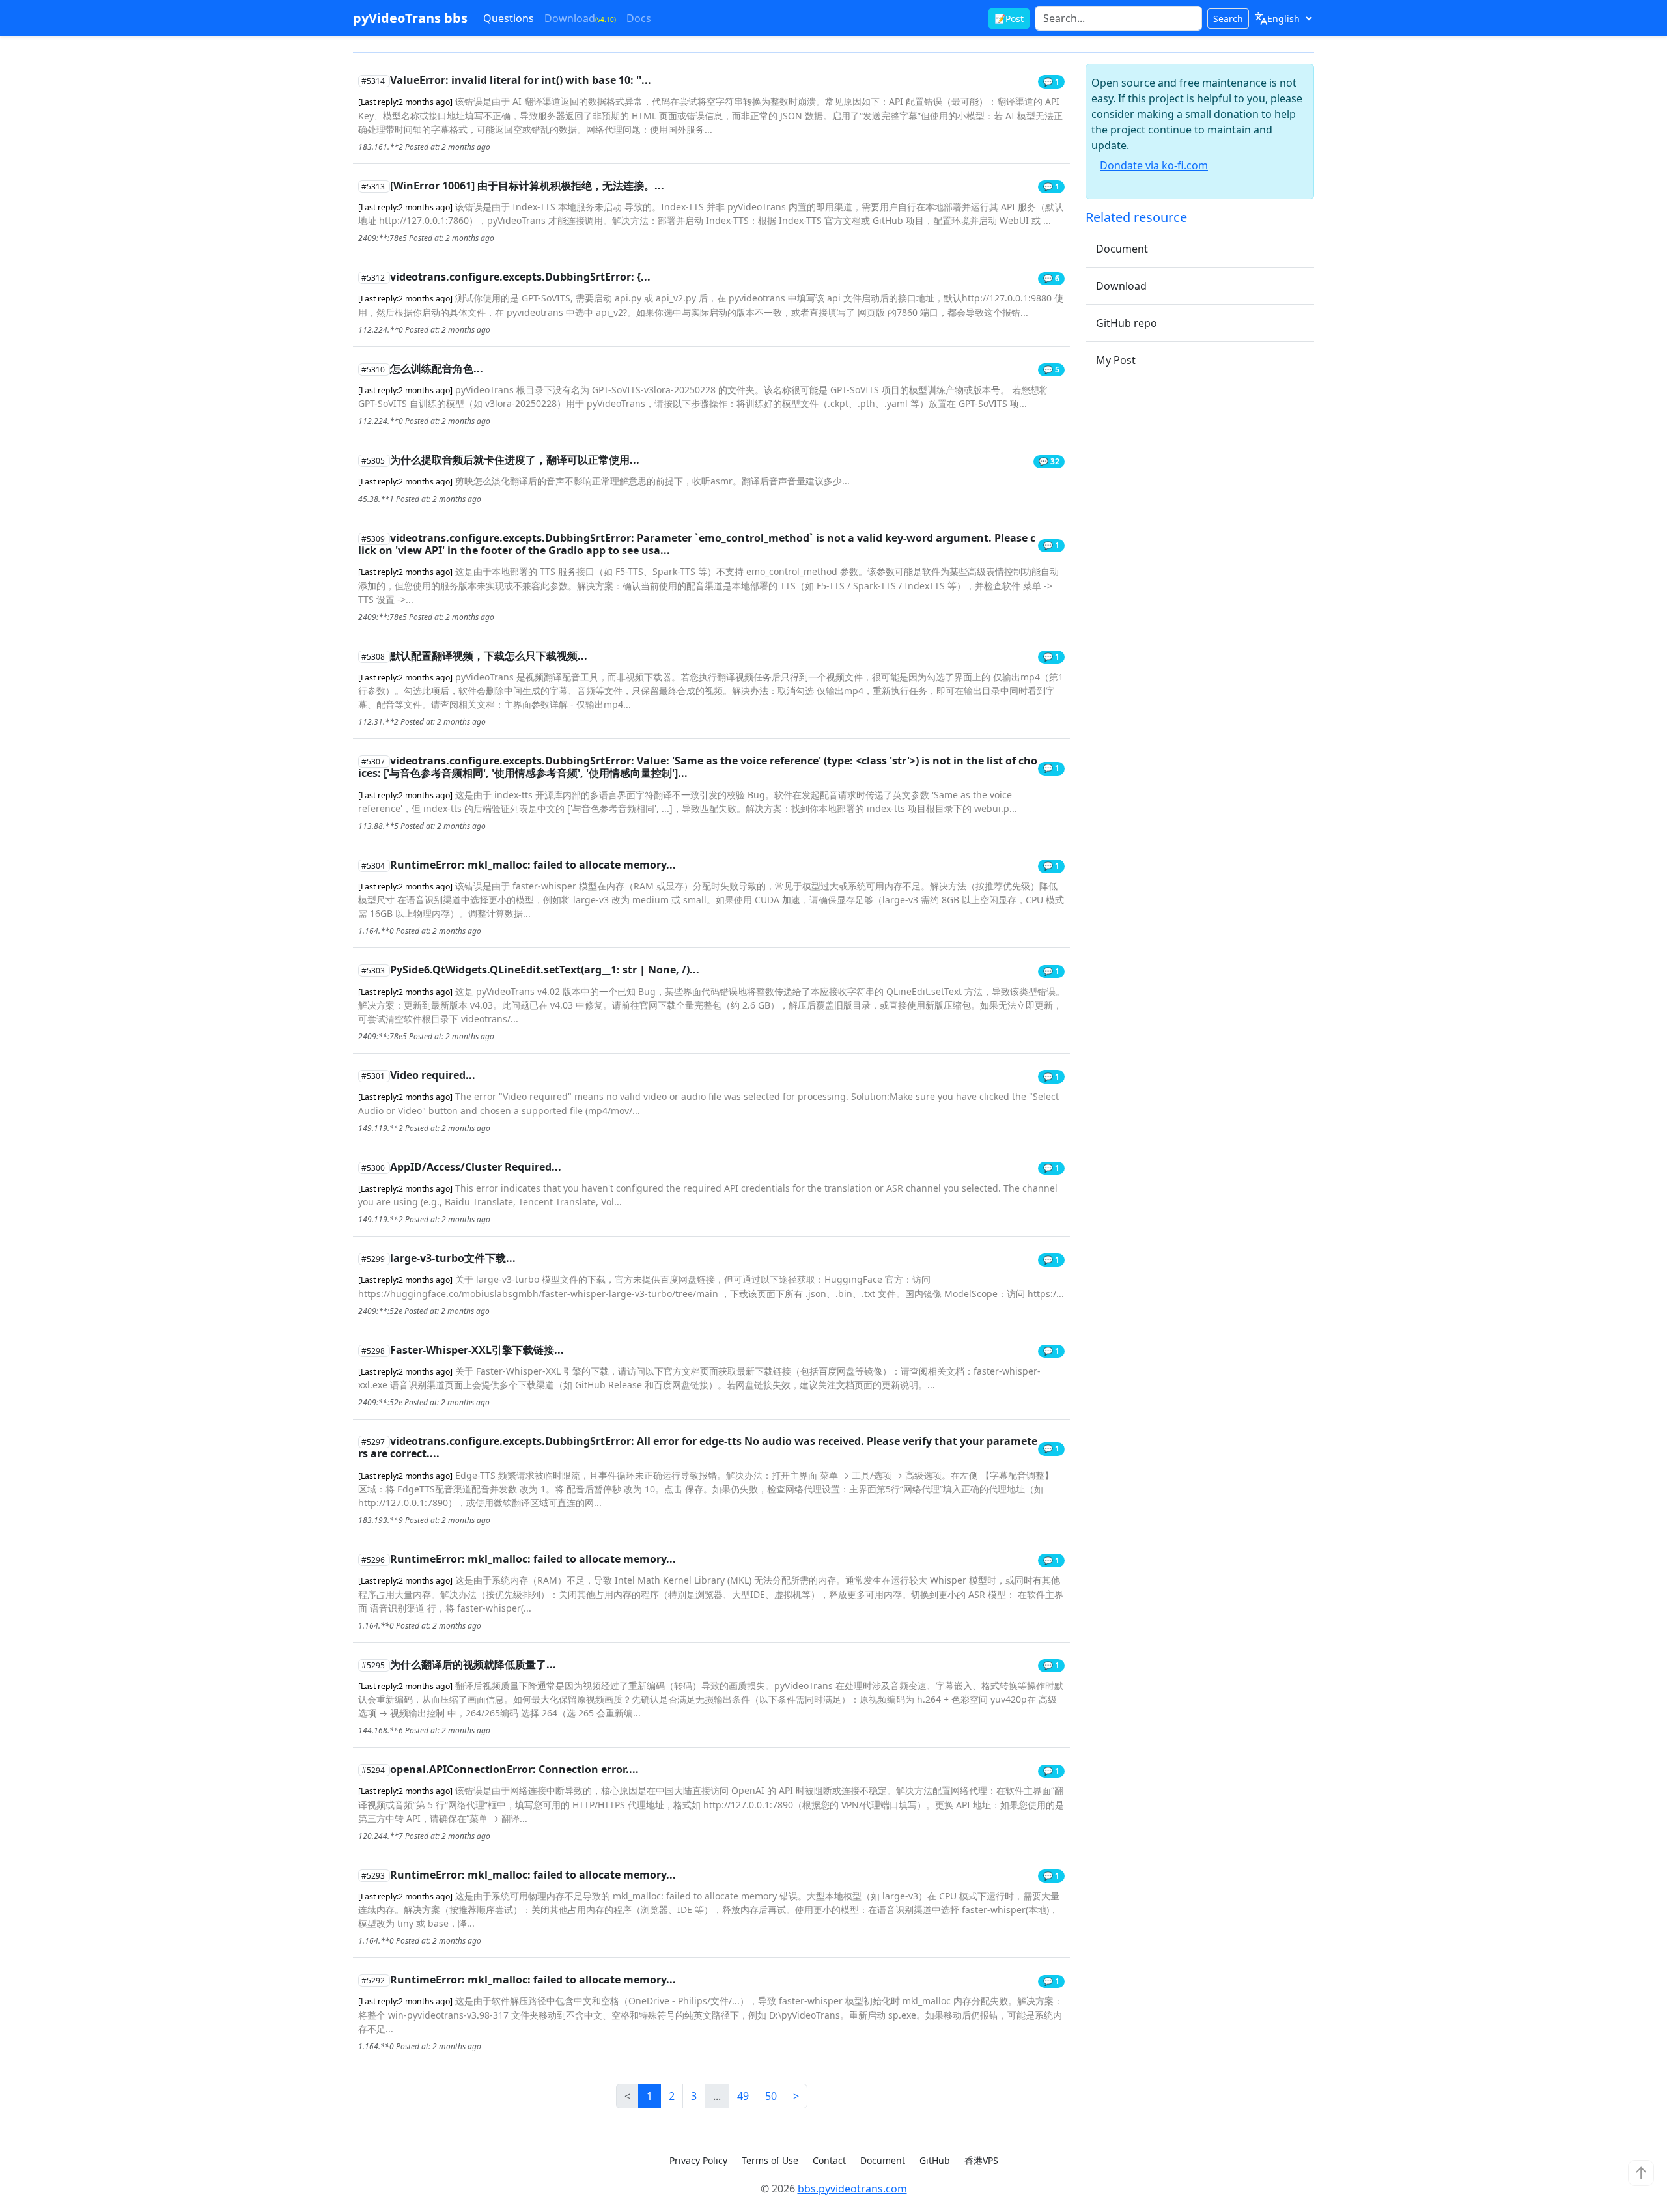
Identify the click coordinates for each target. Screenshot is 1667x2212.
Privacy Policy (698, 2160)
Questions (509, 18)
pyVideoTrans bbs (410, 18)
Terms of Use (770, 2160)
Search (1228, 19)
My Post (1116, 360)
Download (580, 18)
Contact (829, 2160)
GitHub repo (1127, 323)
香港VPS (981, 2160)
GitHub (935, 2160)
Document (1122, 249)
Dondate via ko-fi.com (1154, 165)
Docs (639, 18)
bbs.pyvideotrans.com (852, 2189)
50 (771, 2096)
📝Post (1009, 19)
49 (743, 2096)
